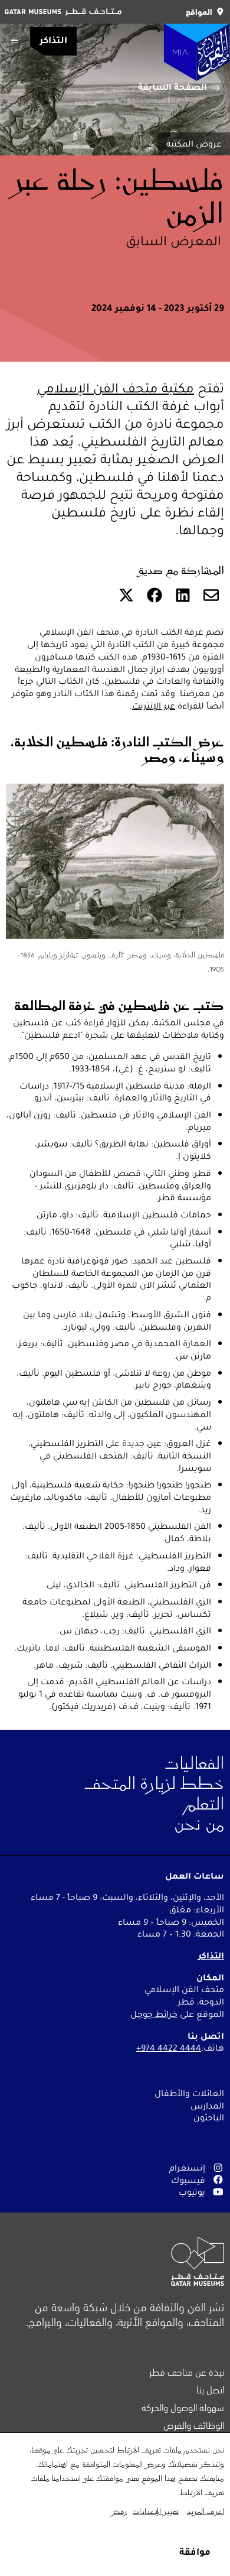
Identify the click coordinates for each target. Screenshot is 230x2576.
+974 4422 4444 (169, 2048)
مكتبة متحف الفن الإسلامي (116, 388)
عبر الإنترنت (154, 706)
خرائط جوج (157, 2014)
